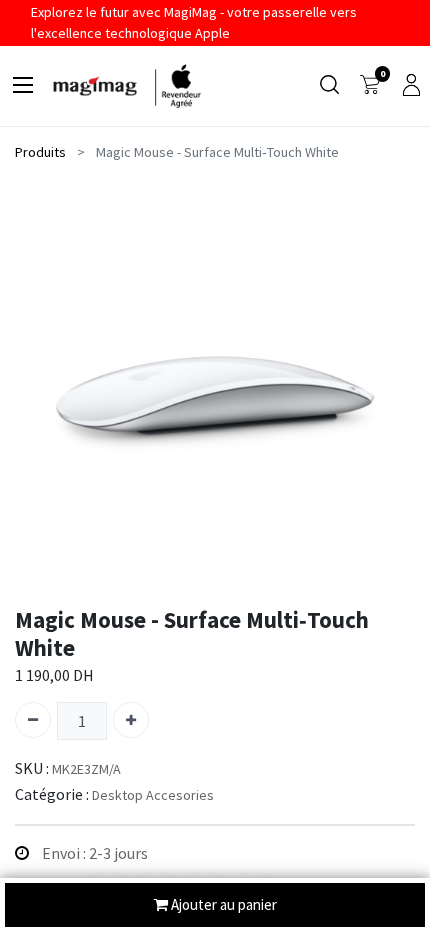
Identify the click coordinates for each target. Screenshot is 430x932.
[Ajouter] (131, 720)
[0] (370, 86)
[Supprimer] (33, 720)
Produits (40, 152)
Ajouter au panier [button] (222, 904)
